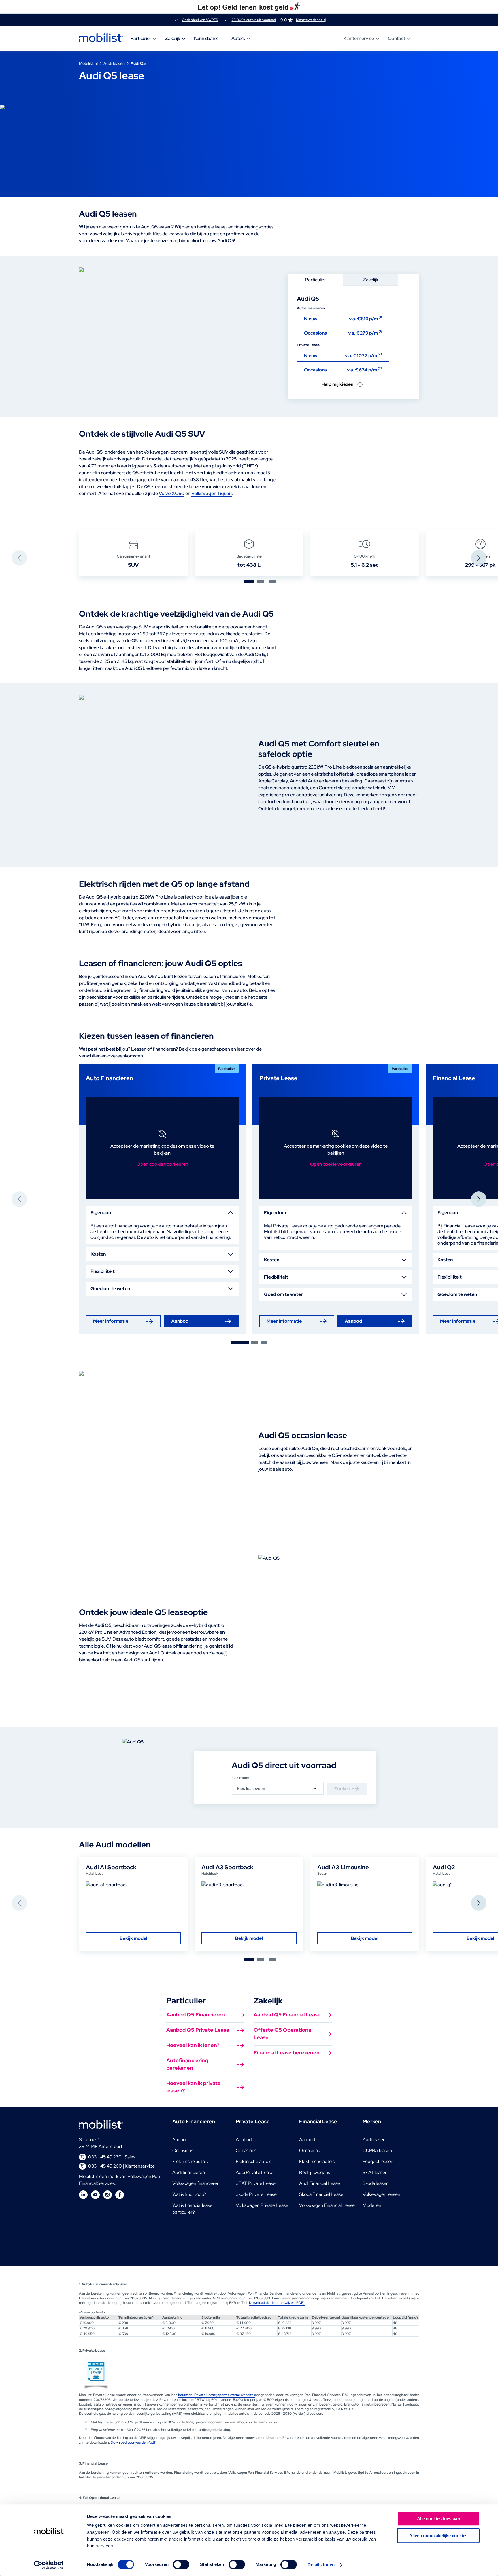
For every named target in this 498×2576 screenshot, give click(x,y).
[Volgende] (479, 558)
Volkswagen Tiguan (212, 493)
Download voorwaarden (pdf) (134, 2442)
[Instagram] (107, 2195)
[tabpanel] (353, 342)
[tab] (315, 280)
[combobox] (278, 1788)
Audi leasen (114, 63)
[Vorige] (19, 558)
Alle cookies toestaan (438, 2519)
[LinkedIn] (83, 2195)
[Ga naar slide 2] (261, 582)
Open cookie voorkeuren (162, 1164)
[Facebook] (120, 2195)
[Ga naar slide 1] (249, 582)
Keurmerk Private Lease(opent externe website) (217, 2395)
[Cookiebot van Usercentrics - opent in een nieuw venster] (49, 2565)
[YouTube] (95, 2195)
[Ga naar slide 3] (272, 582)
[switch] (181, 2564)
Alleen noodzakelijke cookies (438, 2536)
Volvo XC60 (172, 493)
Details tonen (321, 2565)
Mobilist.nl (88, 63)
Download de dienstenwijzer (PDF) (277, 2303)
